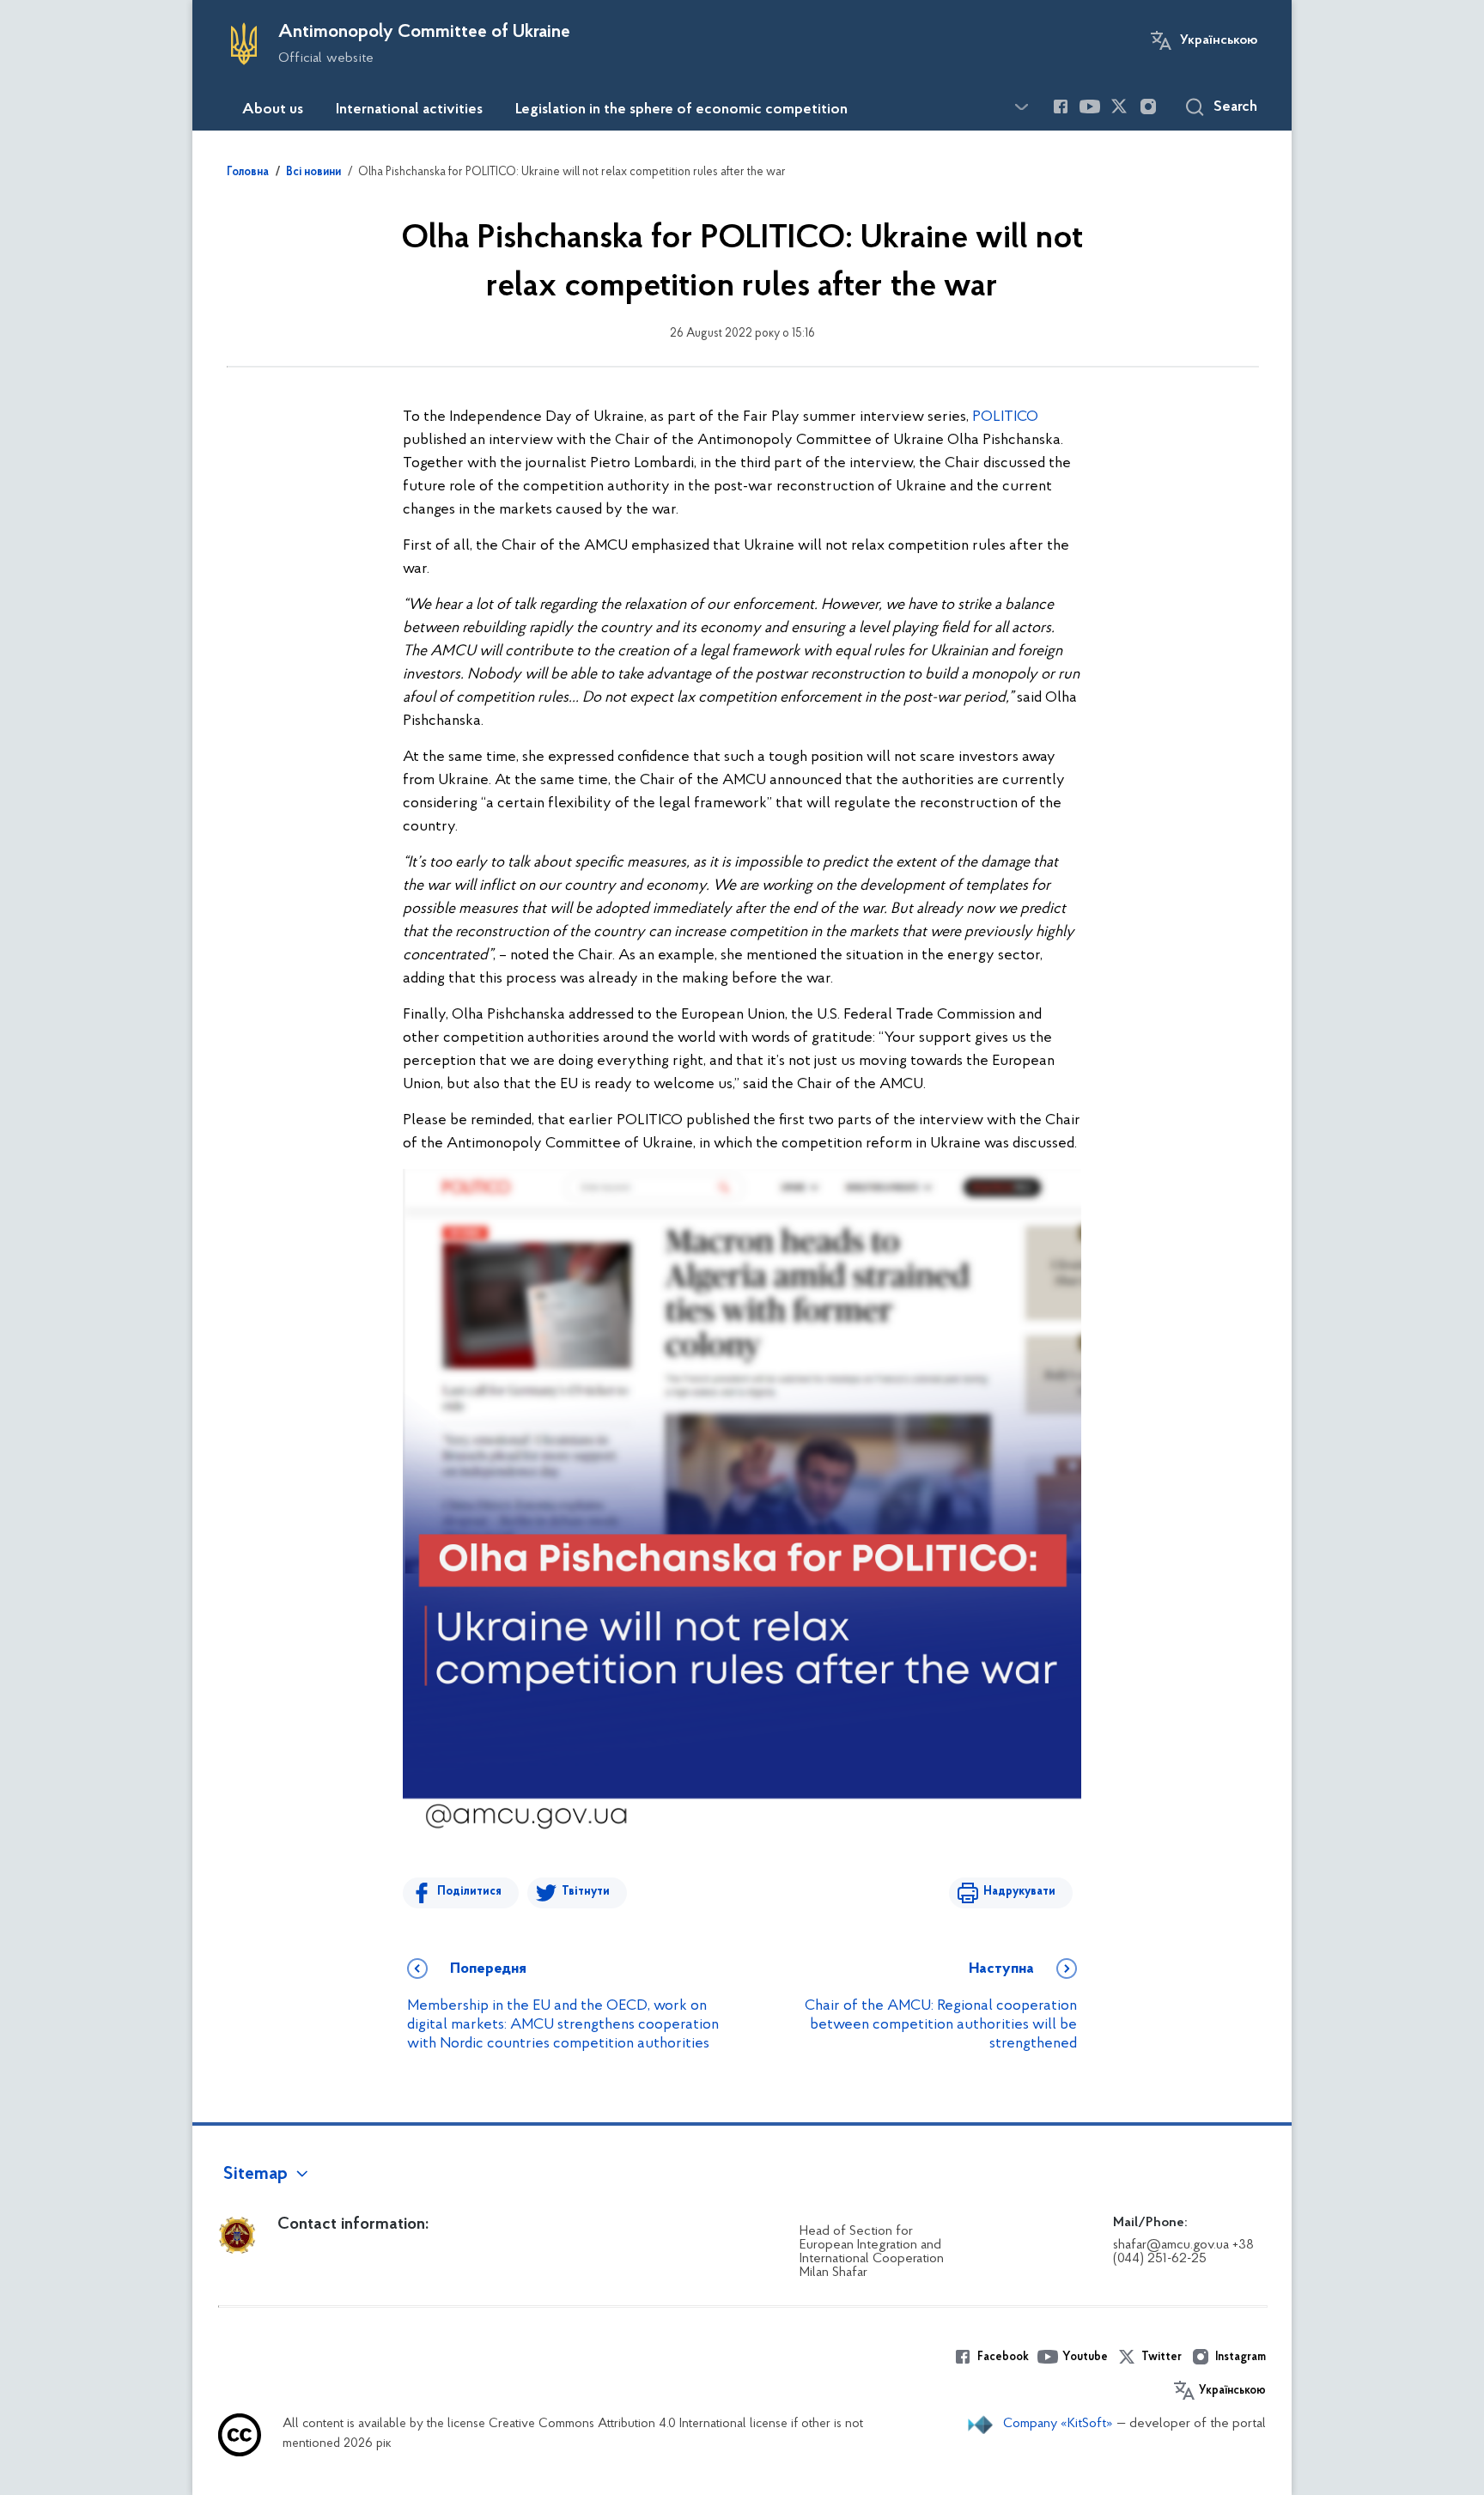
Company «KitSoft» (1058, 2424)
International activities (409, 110)
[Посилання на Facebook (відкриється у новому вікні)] (1061, 106)
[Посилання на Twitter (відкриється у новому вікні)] (1119, 106)
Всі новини (313, 173)
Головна (248, 173)
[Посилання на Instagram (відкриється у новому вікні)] (1148, 106)
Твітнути (586, 1892)
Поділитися (469, 1892)
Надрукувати (1019, 1892)
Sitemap (255, 2175)
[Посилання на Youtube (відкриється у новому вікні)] (1090, 106)
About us (273, 110)
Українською (1219, 40)
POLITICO (1005, 417)
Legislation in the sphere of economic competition (681, 110)
